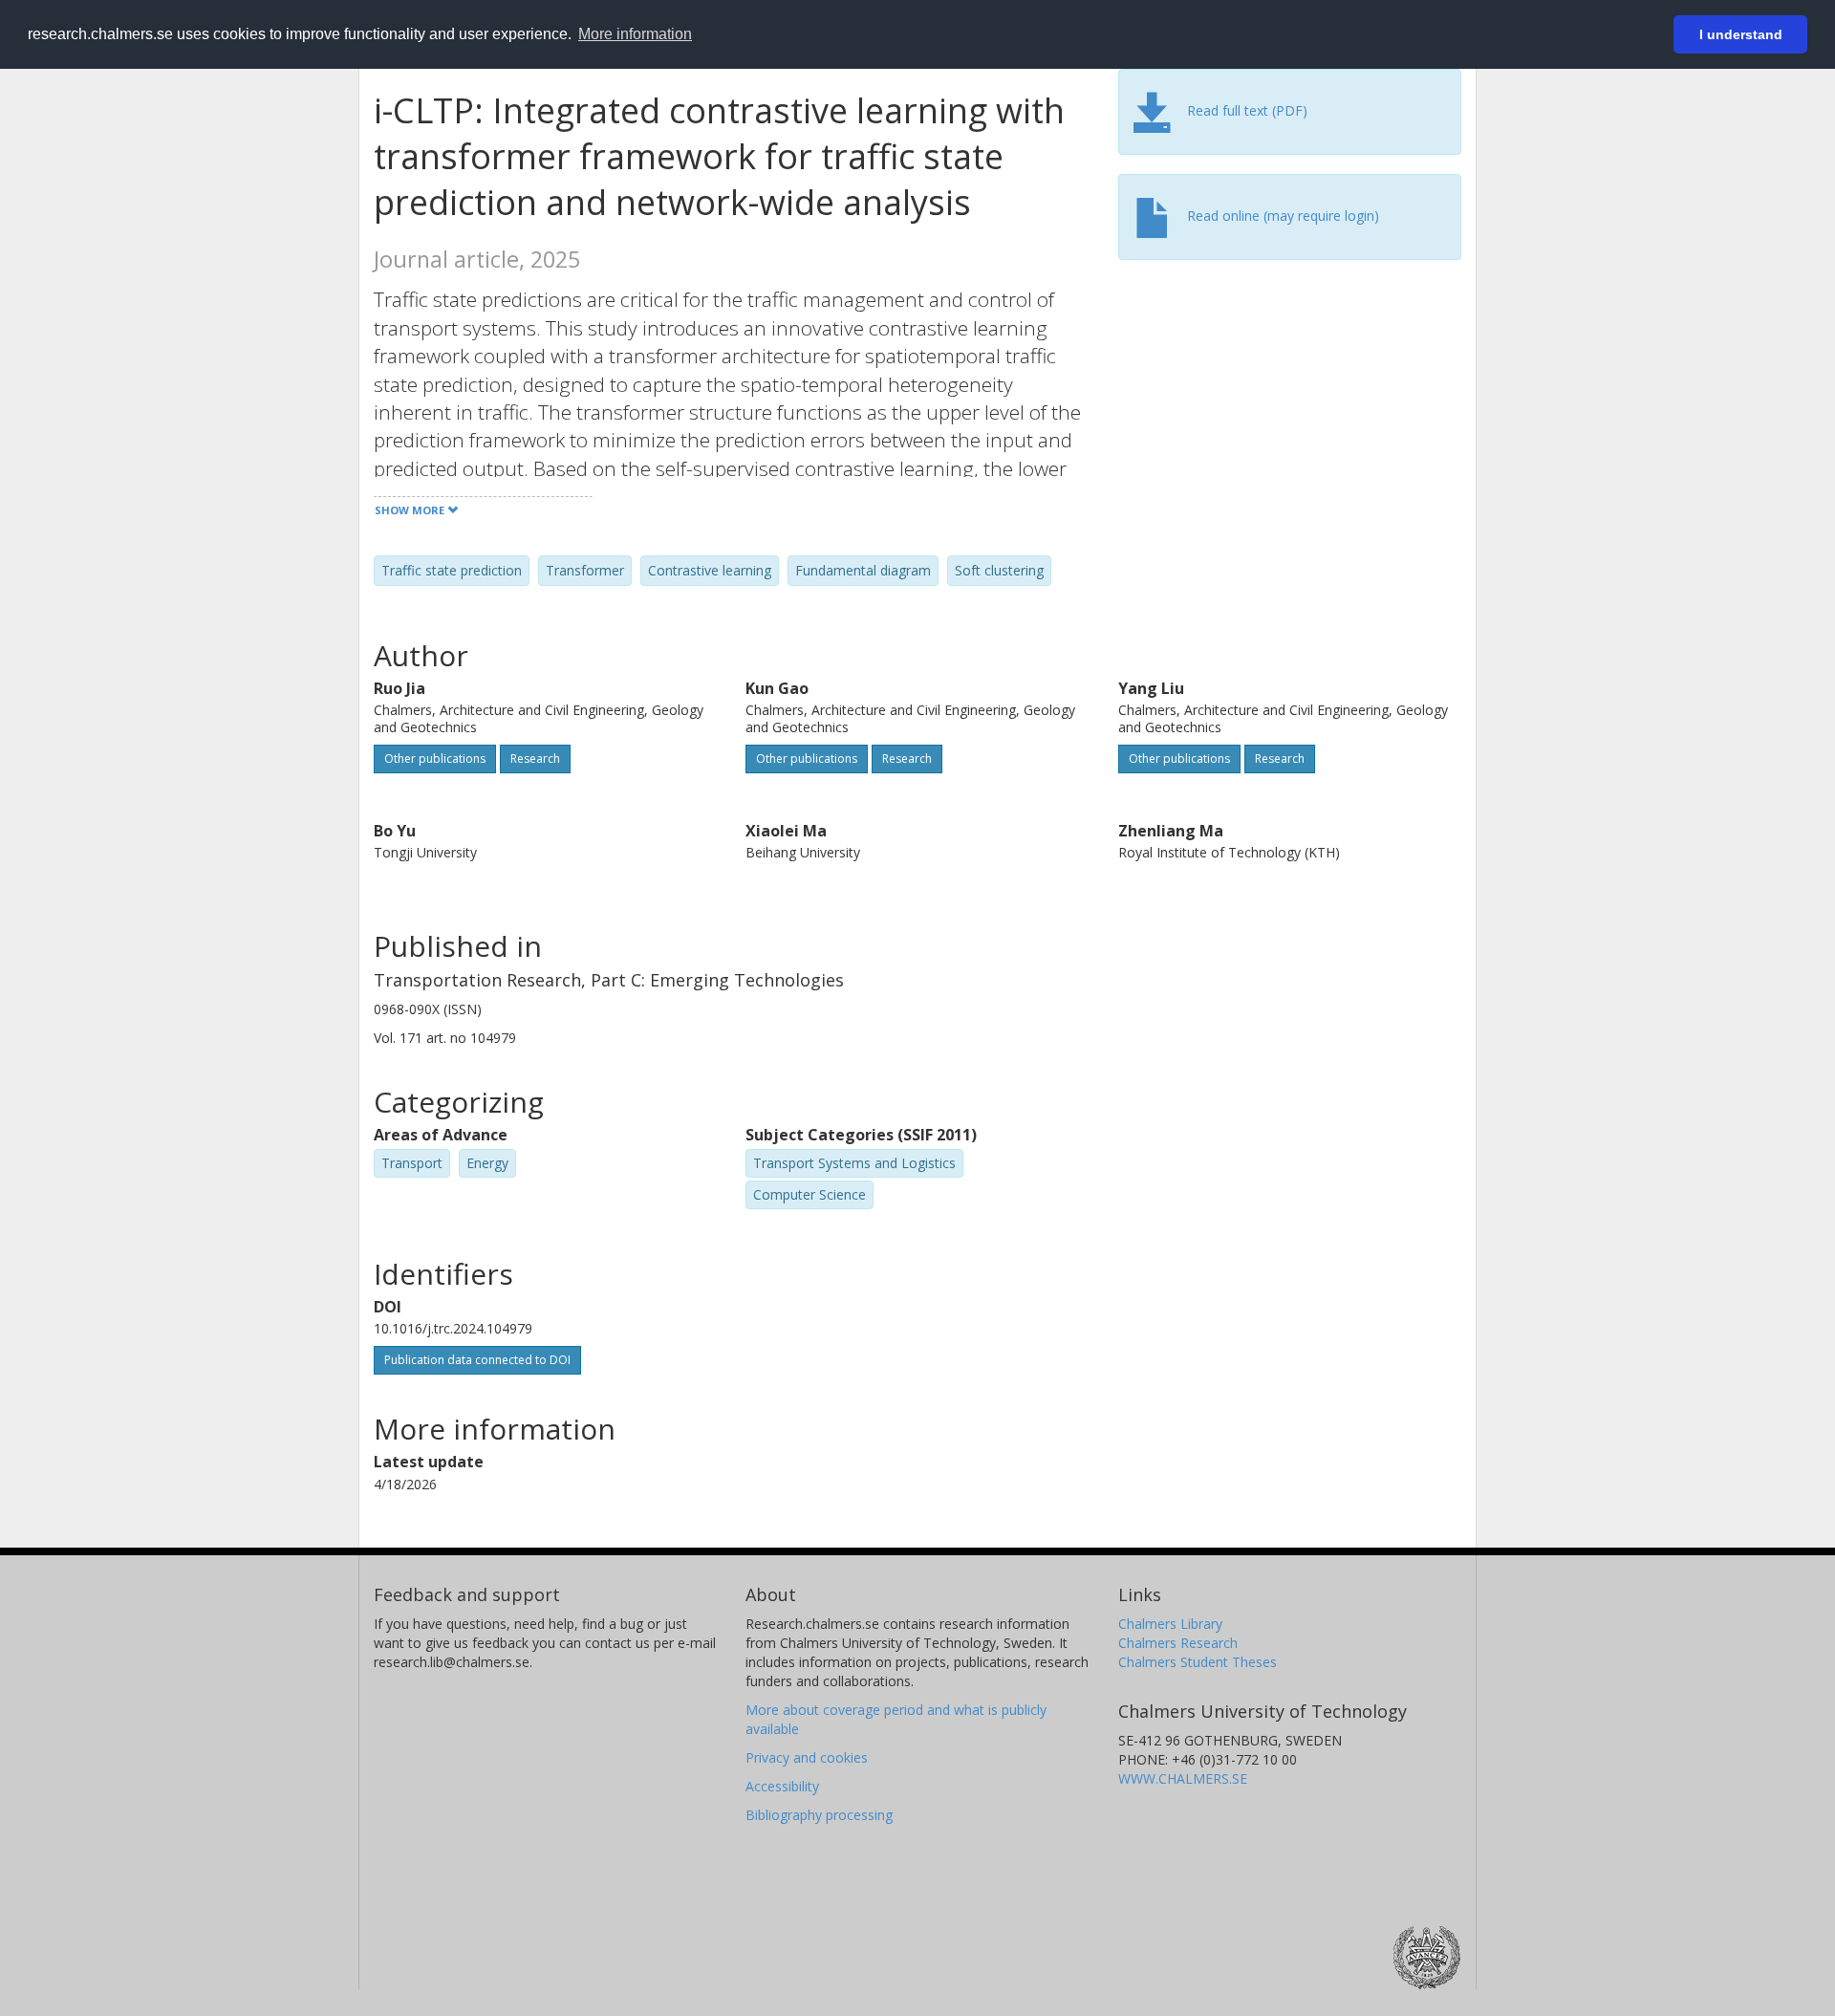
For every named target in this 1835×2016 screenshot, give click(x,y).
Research (535, 759)
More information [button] (635, 34)
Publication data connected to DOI (477, 1360)
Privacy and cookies (807, 1757)
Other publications (435, 759)
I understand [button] (1741, 34)
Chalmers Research (1178, 1643)
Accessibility (782, 1786)
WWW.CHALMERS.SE (1183, 1778)
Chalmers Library (1170, 1624)
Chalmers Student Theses (1198, 1662)
